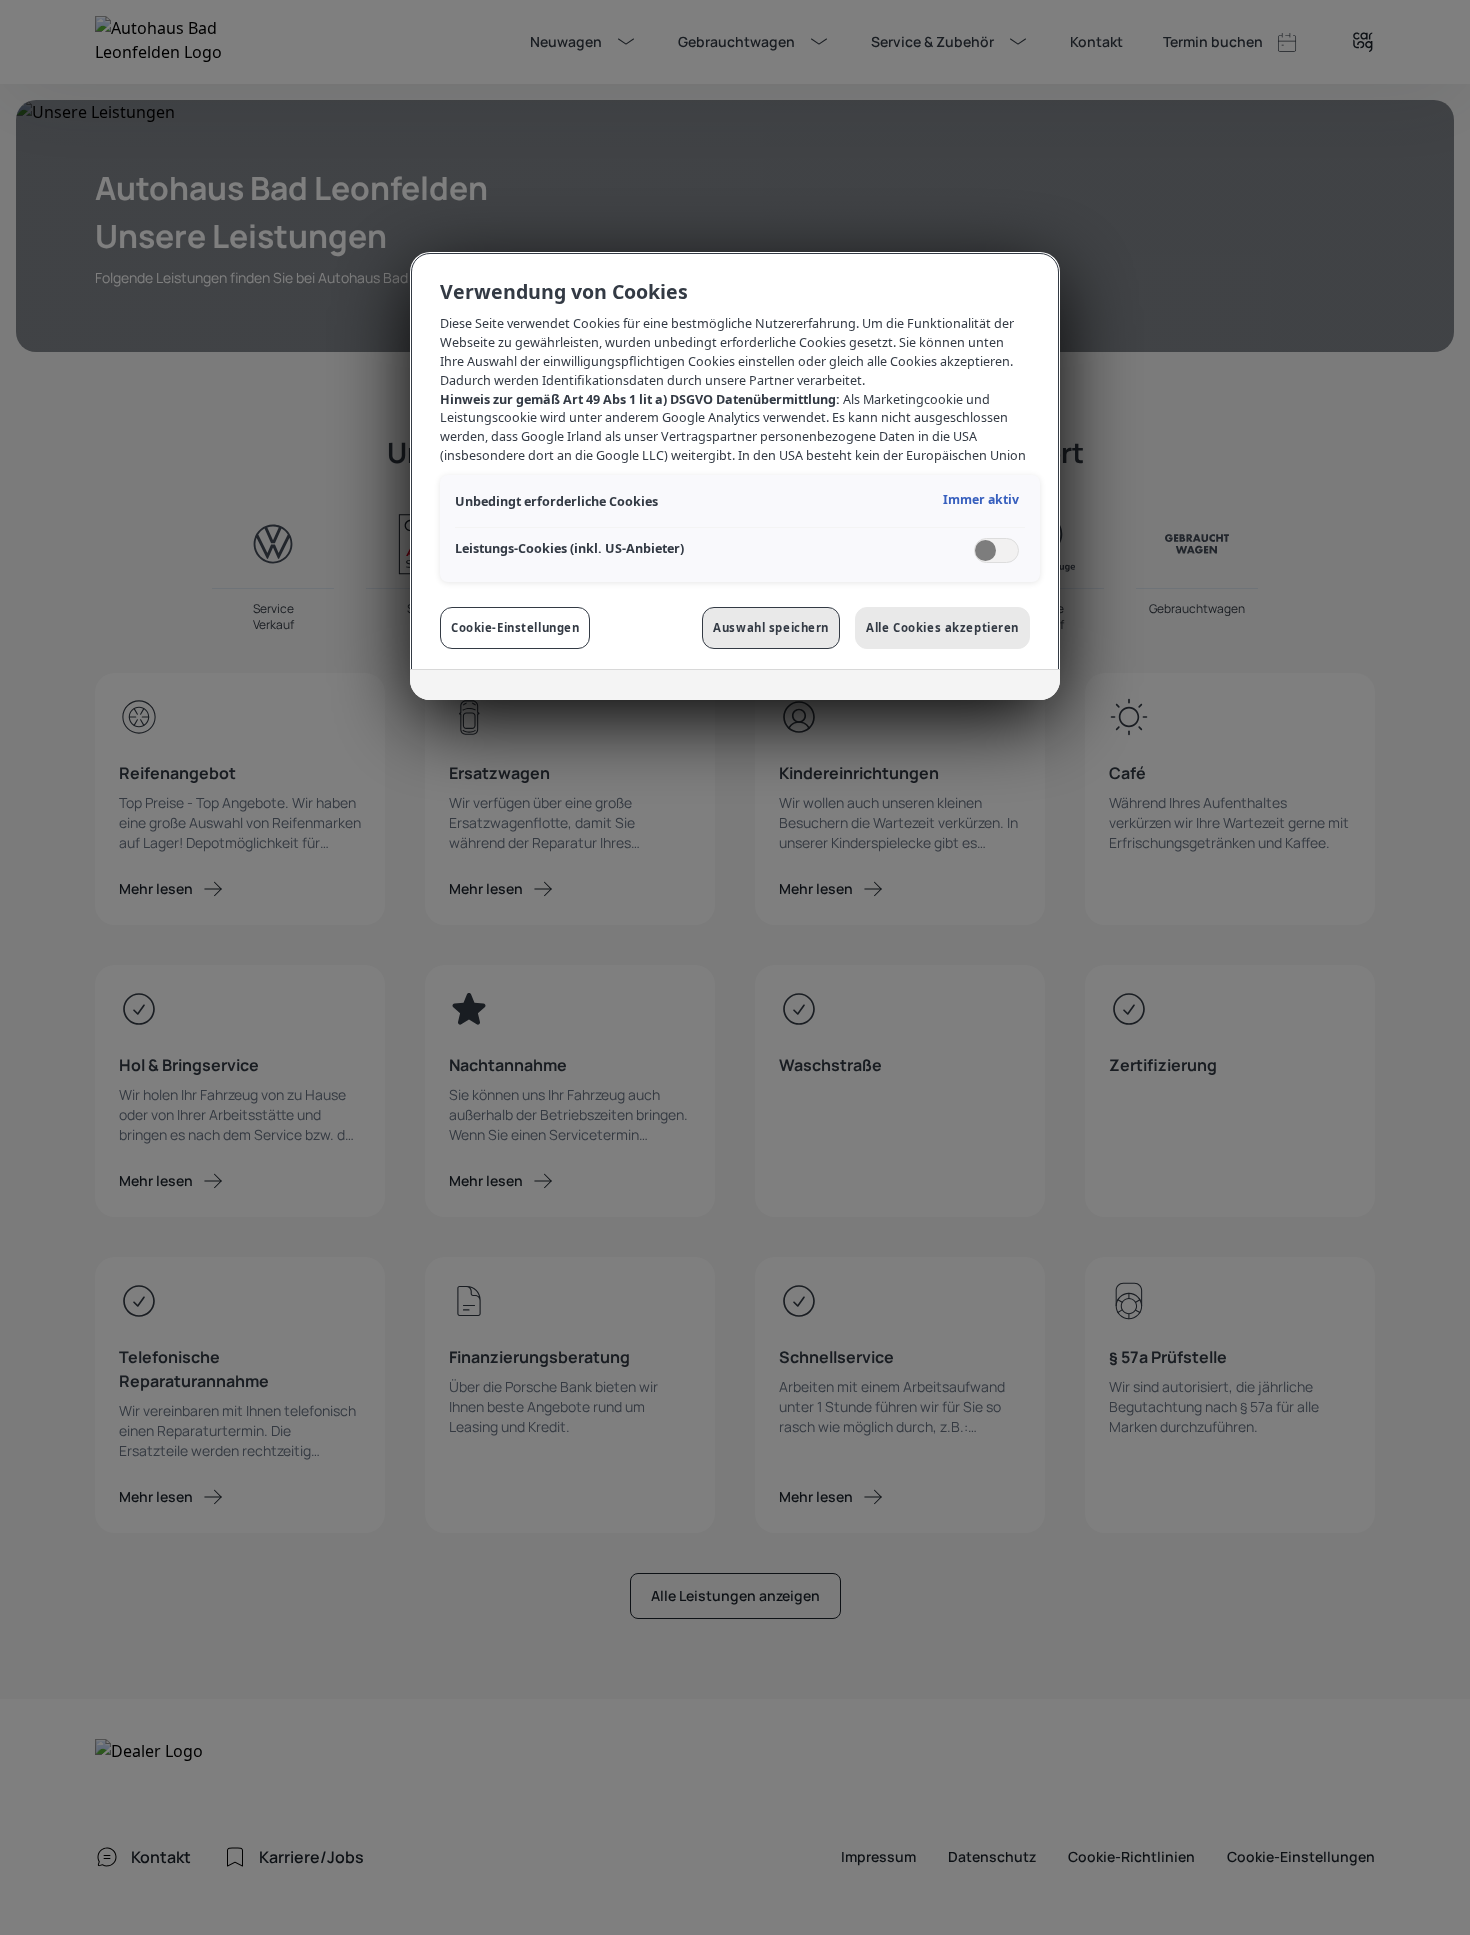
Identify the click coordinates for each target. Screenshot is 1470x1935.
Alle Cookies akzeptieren (942, 627)
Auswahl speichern (771, 627)
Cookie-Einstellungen (515, 627)
